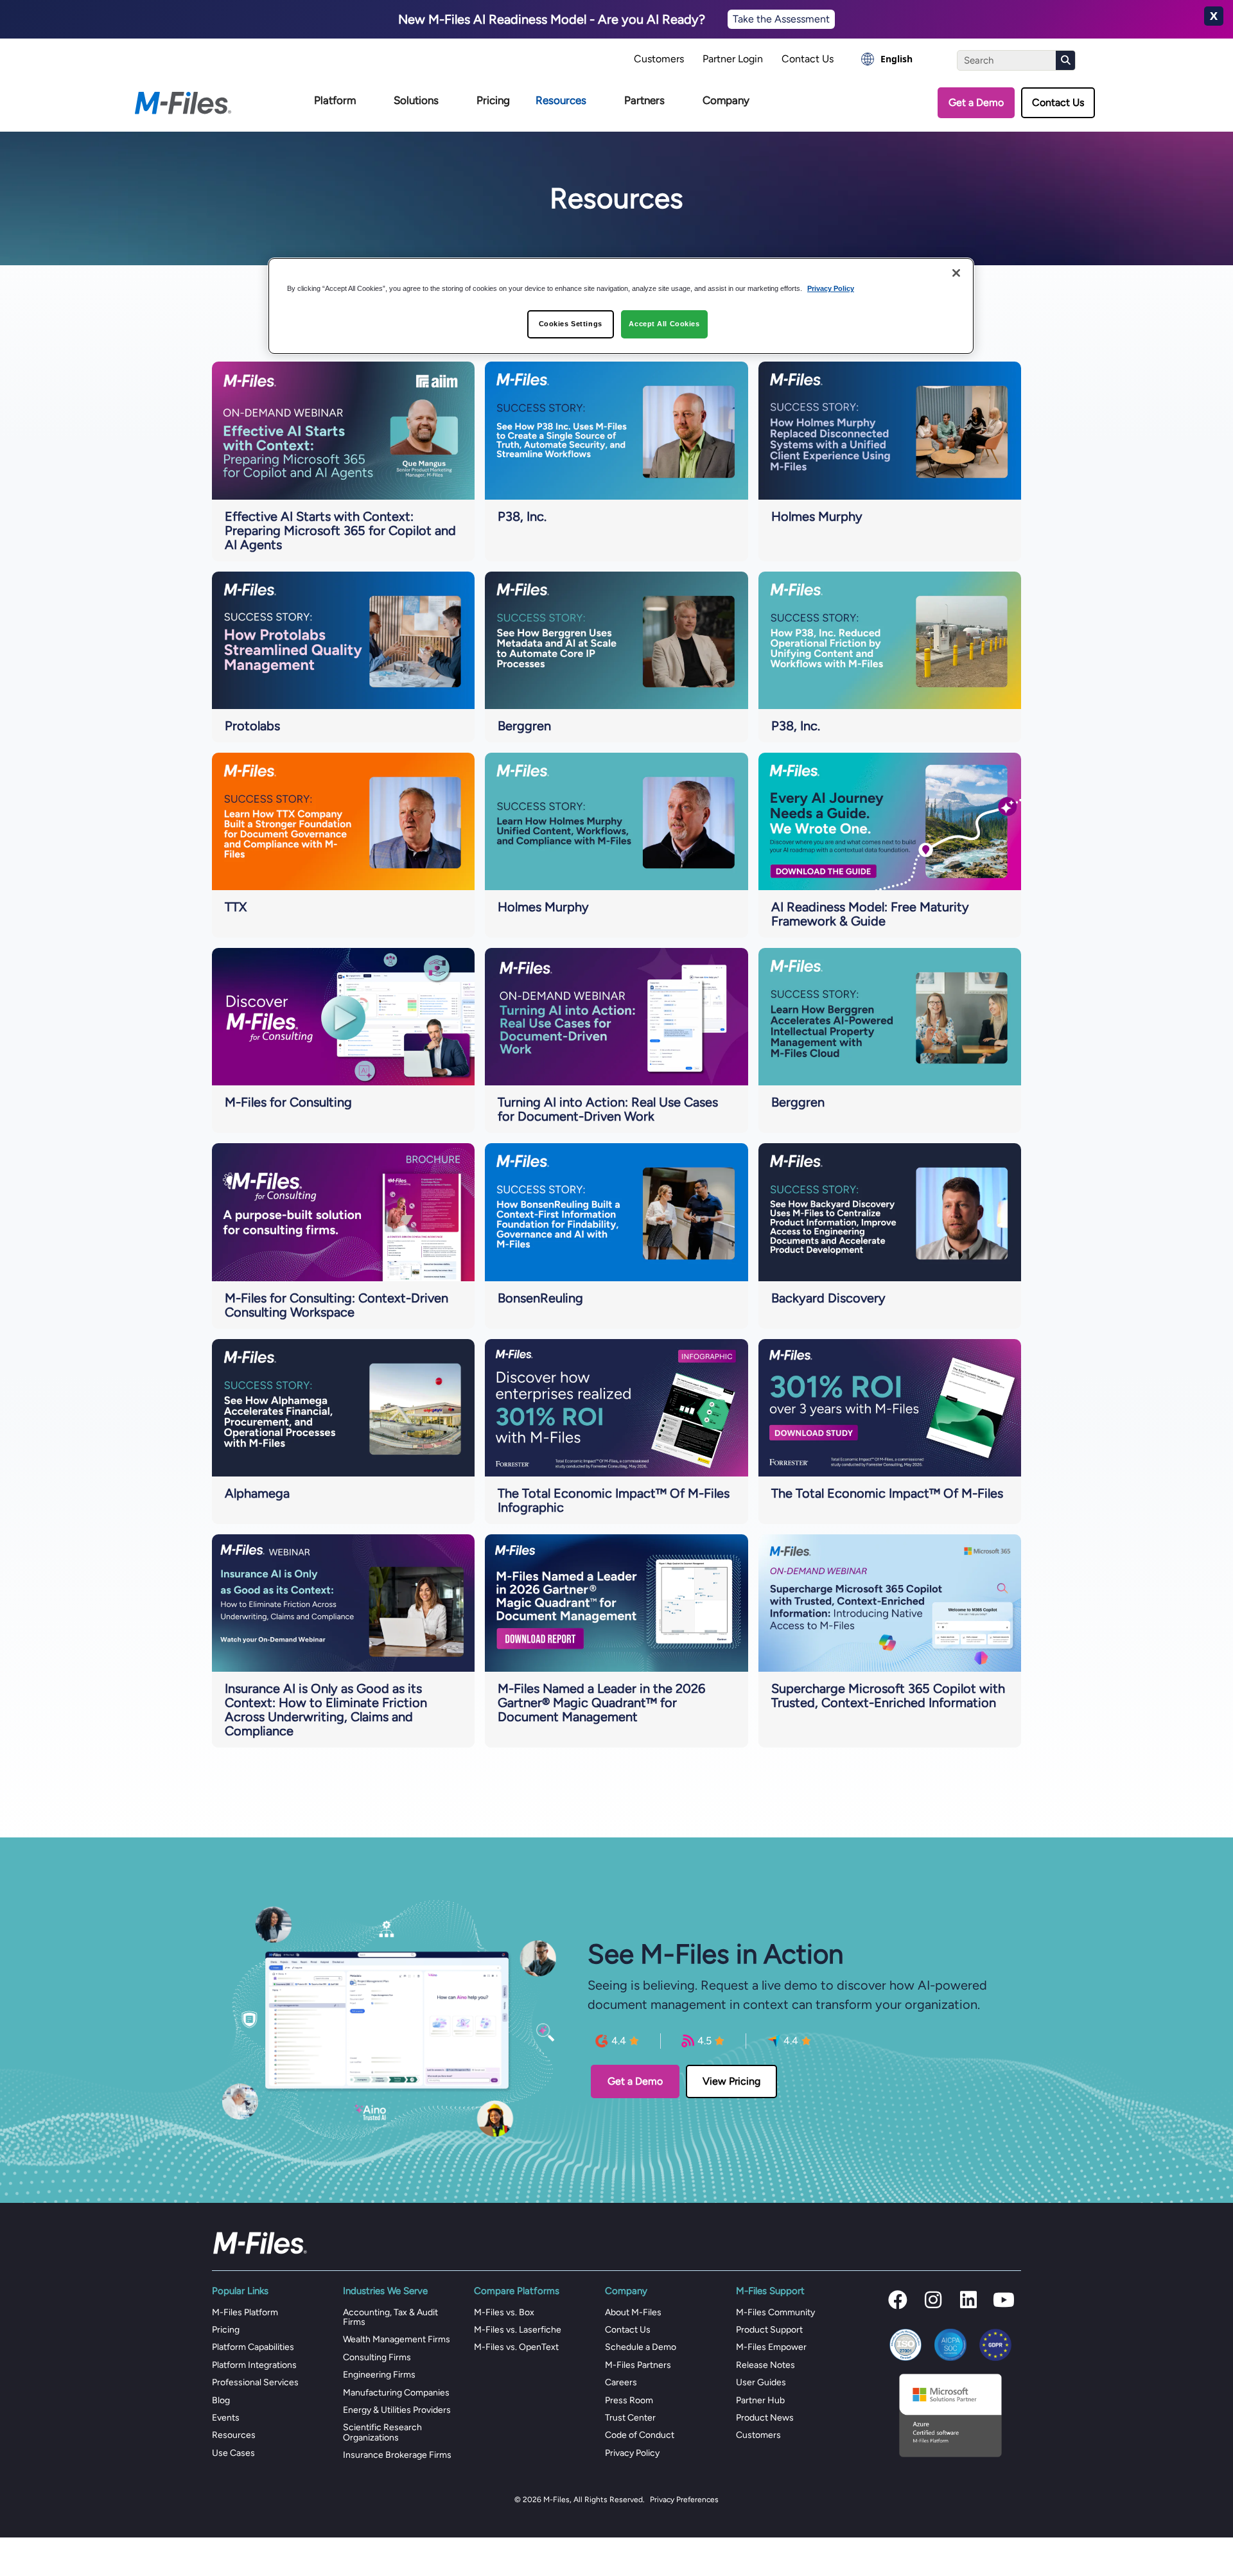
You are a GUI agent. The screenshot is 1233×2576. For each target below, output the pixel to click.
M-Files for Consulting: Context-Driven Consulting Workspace (337, 1305)
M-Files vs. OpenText (516, 2347)
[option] (887, 59)
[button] (898, 2300)
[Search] (1065, 60)
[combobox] (887, 59)
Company (726, 100)
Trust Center (630, 2418)
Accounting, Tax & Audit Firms (390, 2317)
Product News (765, 2418)
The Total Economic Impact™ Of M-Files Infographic (614, 1500)
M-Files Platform (245, 2312)
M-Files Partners (638, 2365)
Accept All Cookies (664, 324)
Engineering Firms (379, 2375)
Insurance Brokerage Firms (397, 2455)
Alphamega (257, 1493)
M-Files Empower (771, 2347)
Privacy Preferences (684, 2500)
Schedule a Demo (641, 2347)
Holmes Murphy (817, 516)
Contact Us (808, 59)
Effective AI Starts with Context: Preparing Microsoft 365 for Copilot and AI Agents (340, 530)
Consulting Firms (377, 2357)
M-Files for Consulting (288, 1102)
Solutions (416, 100)
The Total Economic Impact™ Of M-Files (887, 1493)
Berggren (524, 726)
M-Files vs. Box (504, 2312)
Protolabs (252, 726)
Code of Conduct (640, 2435)
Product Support (769, 2330)
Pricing (493, 100)
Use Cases (233, 2453)
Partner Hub (760, 2400)
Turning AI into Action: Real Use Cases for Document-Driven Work (608, 1109)
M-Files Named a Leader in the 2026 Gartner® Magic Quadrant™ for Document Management (601, 1703)
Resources (561, 100)
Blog (221, 2400)
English (896, 59)
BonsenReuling (540, 1298)
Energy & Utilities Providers (397, 2410)
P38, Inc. (522, 516)
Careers (621, 2382)
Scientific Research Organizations (382, 2432)
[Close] (956, 273)
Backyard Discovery (828, 1298)
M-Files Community (775, 2312)
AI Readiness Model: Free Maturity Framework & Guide (870, 914)
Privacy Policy (632, 2453)
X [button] (1214, 16)
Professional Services (255, 2382)
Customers (659, 59)
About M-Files (633, 2312)
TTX (236, 907)
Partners (644, 100)
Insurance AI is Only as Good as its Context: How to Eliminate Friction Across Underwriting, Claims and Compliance (326, 1710)
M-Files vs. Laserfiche (518, 2330)
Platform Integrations (254, 2365)
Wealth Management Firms (397, 2339)
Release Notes (765, 2365)
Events (226, 2418)
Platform (335, 100)
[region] (621, 306)
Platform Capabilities (253, 2347)
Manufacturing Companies (396, 2393)
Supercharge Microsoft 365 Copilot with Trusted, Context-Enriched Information (888, 1695)
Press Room (629, 2400)
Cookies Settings (571, 324)
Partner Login (733, 59)
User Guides (761, 2382)
